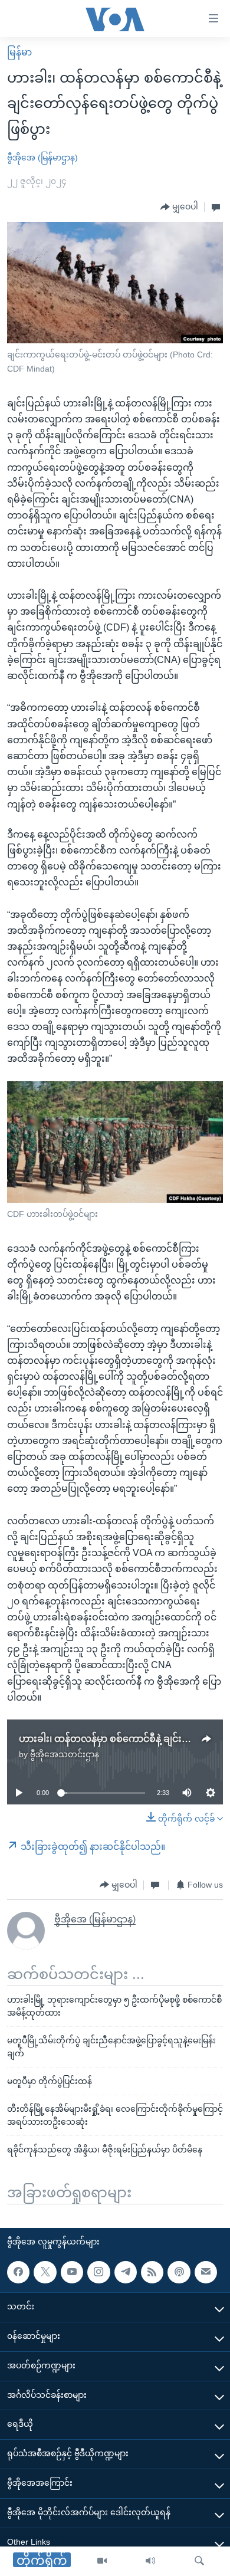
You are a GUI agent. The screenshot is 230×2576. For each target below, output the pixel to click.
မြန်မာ (19, 52)
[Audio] (150, 2561)
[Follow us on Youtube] (72, 2272)
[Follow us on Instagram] (98, 2272)
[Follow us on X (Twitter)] (45, 2272)
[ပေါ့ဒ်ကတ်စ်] (179, 2272)
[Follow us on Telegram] (126, 2272)
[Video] (102, 2561)
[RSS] (152, 2272)
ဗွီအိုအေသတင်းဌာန (65, 1754)
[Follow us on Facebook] (18, 2272)
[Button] (179, 207)
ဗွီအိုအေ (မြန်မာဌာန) (42, 157)
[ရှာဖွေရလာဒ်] (199, 2561)
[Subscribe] (206, 2272)
